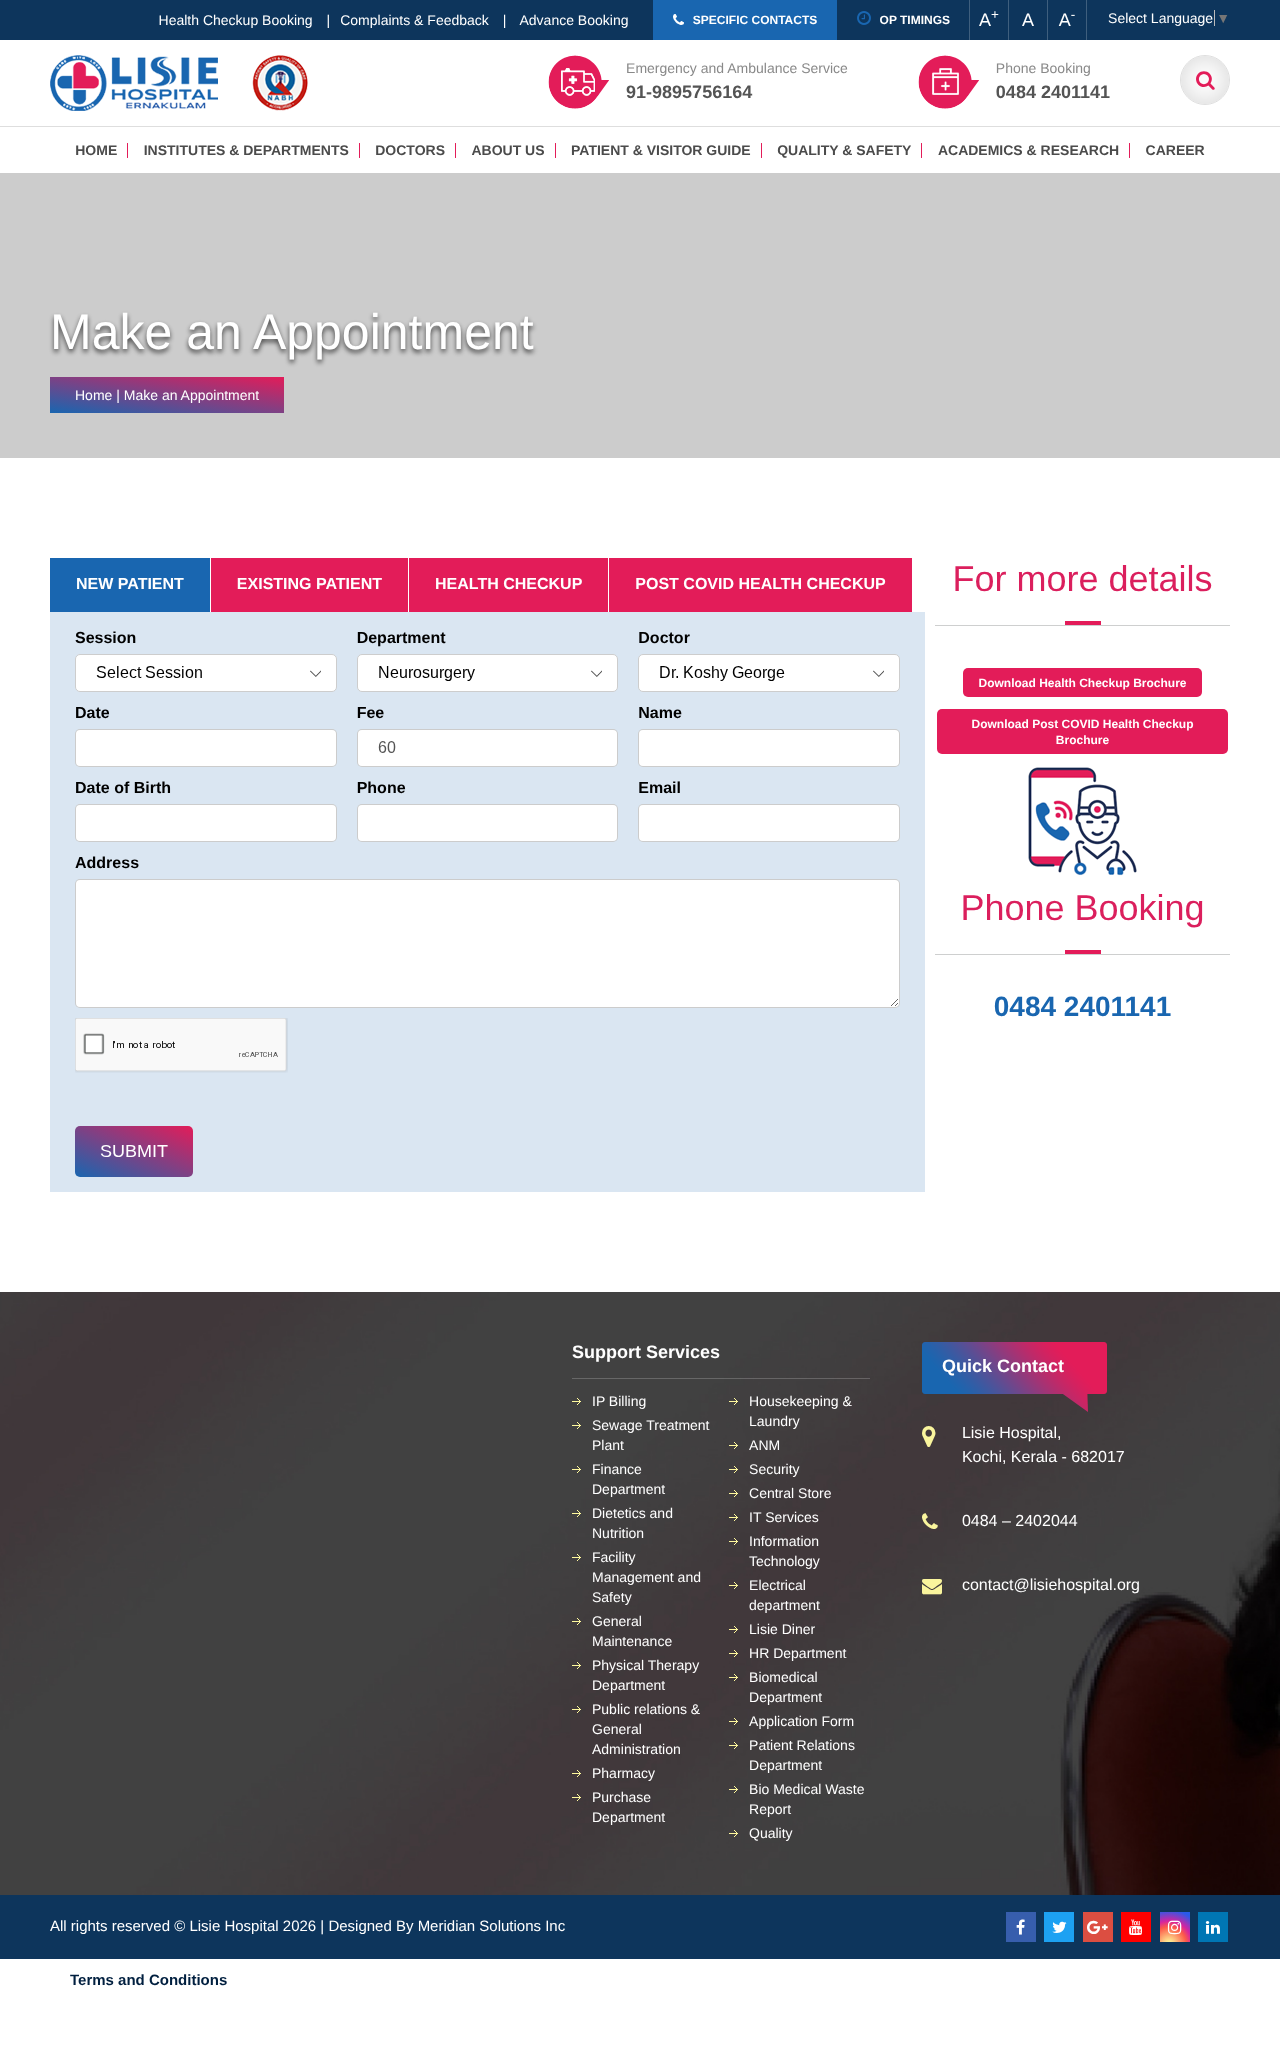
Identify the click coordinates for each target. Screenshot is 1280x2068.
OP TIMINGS (913, 20)
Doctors (410, 150)
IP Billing (619, 1401)
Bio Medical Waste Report (806, 1799)
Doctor (664, 638)
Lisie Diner (782, 1629)
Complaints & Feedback (414, 20)
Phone (381, 788)
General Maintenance (632, 1631)
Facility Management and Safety (646, 1577)
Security (774, 1469)
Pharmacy (623, 1773)
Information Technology (784, 1551)
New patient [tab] (130, 584)
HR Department (797, 1653)
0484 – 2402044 (1020, 1521)
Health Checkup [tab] (508, 584)
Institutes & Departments (246, 150)
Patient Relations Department (802, 1755)
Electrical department (784, 1595)
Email (659, 788)
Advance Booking (574, 20)
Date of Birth (123, 788)
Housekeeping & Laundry (800, 1411)
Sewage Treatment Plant (651, 1435)
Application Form (801, 1721)
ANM (764, 1445)
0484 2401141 (1083, 1006)
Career (1175, 150)
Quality (771, 1833)
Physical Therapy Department (645, 1675)
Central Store (790, 1493)
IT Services (784, 1517)
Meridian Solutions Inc (492, 1926)
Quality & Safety (844, 150)
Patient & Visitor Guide (661, 150)
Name (660, 713)
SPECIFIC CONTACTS (753, 20)
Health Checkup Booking (236, 20)
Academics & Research (1028, 150)
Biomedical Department (785, 1687)
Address (107, 863)
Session (105, 638)
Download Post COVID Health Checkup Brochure (1082, 732)
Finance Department (628, 1479)
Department (401, 638)
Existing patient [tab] (309, 584)
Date (92, 713)
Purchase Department (628, 1807)
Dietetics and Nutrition (632, 1523)
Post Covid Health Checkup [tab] (760, 584)
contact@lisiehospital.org (1051, 1585)
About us (507, 150)
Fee (371, 713)
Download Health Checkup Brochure (1082, 683)
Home (96, 150)
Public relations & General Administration (646, 1729)
